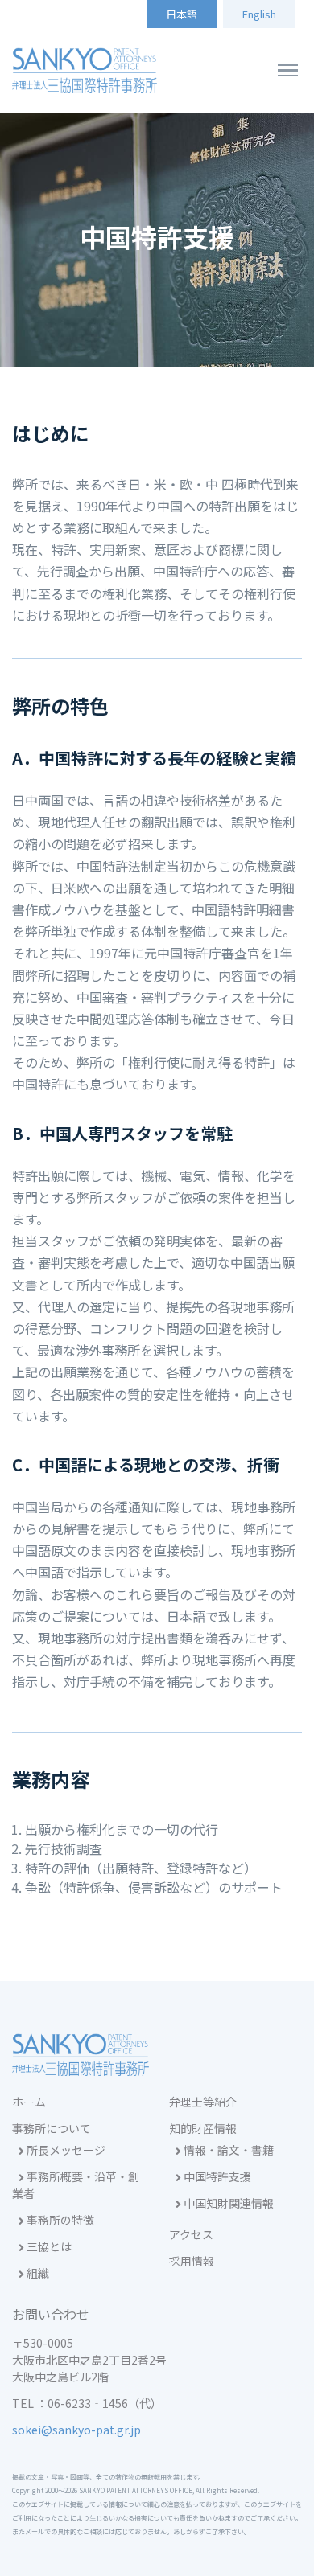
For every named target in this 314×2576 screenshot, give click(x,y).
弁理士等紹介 (203, 2102)
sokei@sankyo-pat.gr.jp (76, 2430)
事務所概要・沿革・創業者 (76, 2185)
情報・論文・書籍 (227, 2150)
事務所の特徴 (59, 2220)
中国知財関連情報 (227, 2203)
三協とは (48, 2246)
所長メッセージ (65, 2150)
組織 (37, 2273)
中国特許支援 (216, 2176)
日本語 (182, 14)
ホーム (29, 2102)
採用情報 (192, 2261)
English (259, 14)
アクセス (191, 2234)
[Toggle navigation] (288, 71)
